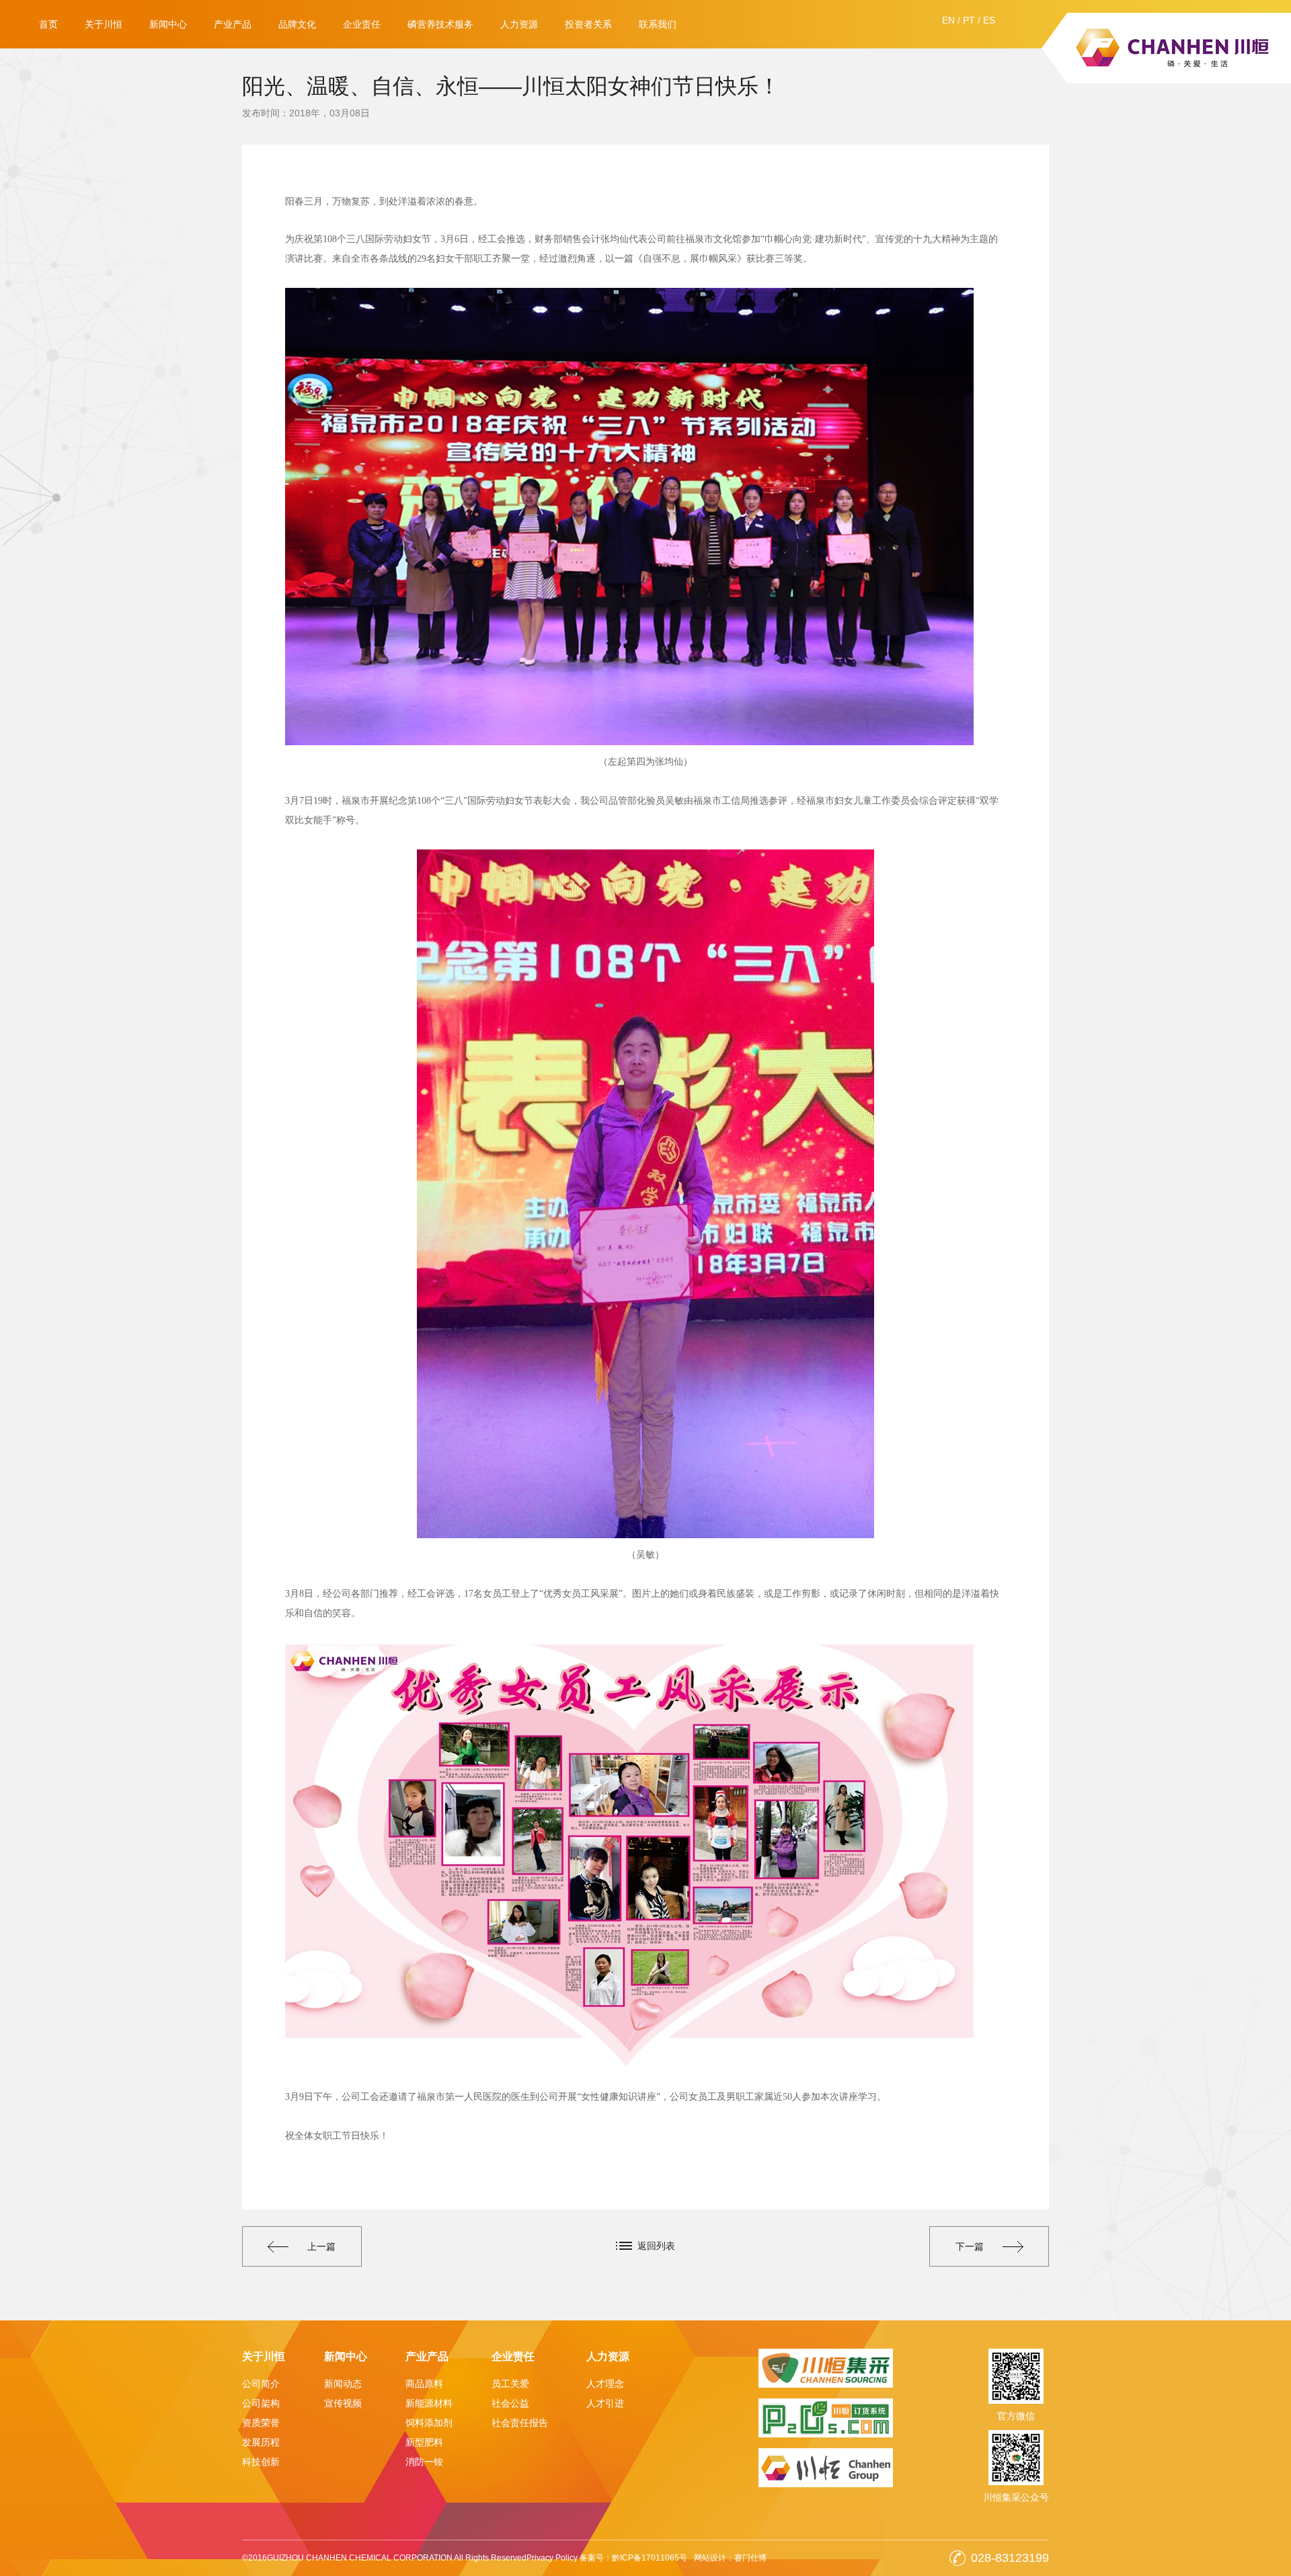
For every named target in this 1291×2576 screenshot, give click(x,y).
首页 (48, 24)
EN (948, 20)
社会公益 (510, 2403)
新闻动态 (343, 2384)
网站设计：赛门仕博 (730, 2558)
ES (989, 20)
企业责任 (362, 24)
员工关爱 (510, 2384)
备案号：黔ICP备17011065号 (633, 2558)
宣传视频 (343, 2403)
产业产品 (233, 24)
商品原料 (424, 2384)
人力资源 (519, 24)
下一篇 (970, 2246)
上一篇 (321, 2246)
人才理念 (605, 2384)
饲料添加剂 (429, 2423)
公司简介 (261, 2384)
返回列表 (656, 2246)
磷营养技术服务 (440, 24)
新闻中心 (168, 24)
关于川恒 (104, 24)
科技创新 (261, 2462)
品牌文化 (297, 24)
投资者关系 (588, 24)
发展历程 (261, 2442)
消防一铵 (424, 2462)
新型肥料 (424, 2442)
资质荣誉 (261, 2423)
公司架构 (261, 2403)
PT (969, 20)
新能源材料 (429, 2403)
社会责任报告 (520, 2423)
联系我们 (658, 24)
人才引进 (605, 2403)
